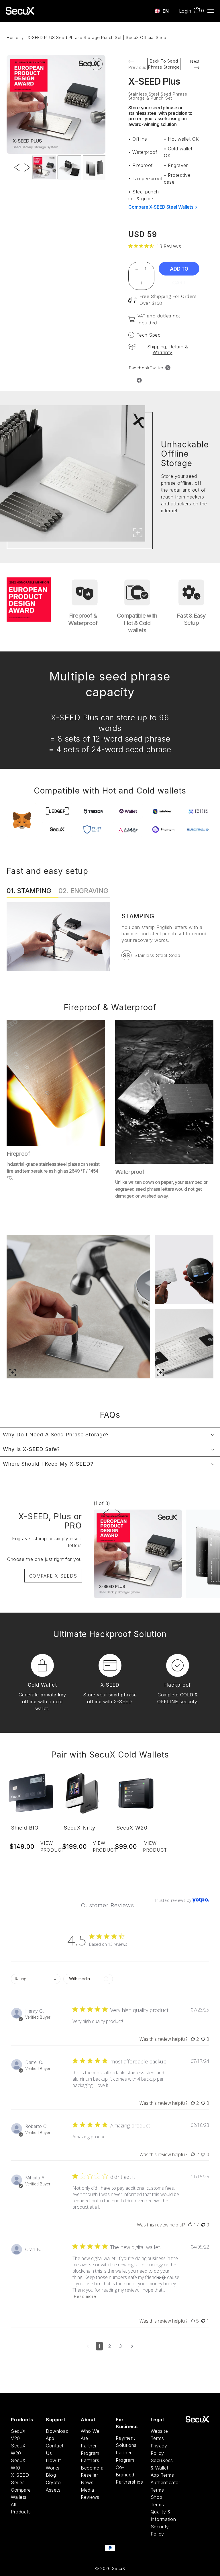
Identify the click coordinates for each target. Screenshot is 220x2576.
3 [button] (121, 2346)
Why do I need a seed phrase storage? (56, 1435)
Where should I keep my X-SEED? (48, 1464)
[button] (193, 2039)
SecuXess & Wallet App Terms (162, 2468)
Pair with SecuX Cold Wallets (110, 1755)
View (48, 1846)
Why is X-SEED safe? (31, 1449)
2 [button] (110, 2346)
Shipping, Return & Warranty (168, 350)
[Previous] (17, 155)
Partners (90, 2460)
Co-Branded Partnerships (129, 2475)
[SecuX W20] (136, 1793)
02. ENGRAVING (83, 891)
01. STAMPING (29, 891)
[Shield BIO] (31, 1793)
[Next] (27, 155)
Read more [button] (85, 2296)
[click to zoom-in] (96, 64)
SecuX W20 (132, 1828)
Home (12, 37)
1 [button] (99, 2346)
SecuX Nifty (80, 1828)
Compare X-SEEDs (53, 1576)
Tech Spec (149, 335)
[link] (155, 246)
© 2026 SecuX (110, 2568)
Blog (51, 2475)
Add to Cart (179, 271)
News (87, 2482)
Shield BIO (25, 1828)
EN (166, 11)
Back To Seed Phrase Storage (164, 64)
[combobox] (162, 11)
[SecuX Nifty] (84, 1793)
